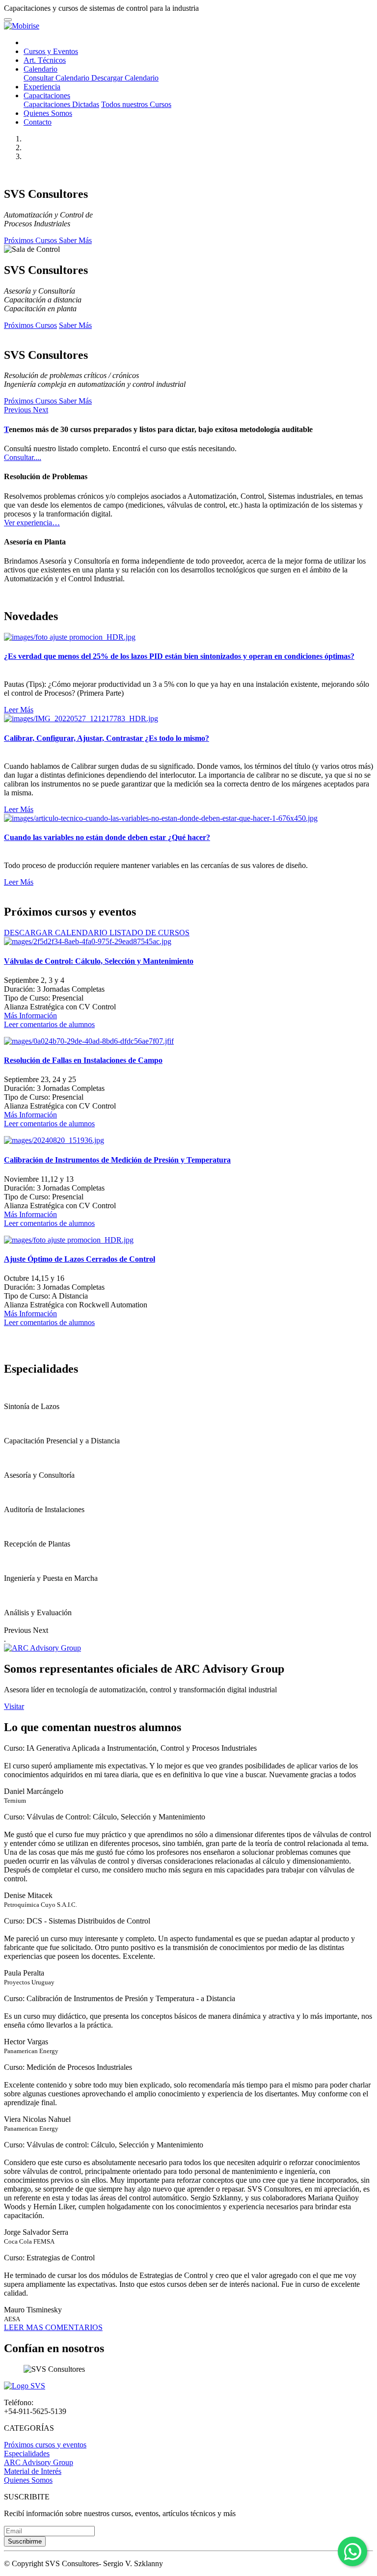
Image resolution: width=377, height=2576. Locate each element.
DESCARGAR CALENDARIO (57, 933)
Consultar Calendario (57, 78)
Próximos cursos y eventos (45, 2445)
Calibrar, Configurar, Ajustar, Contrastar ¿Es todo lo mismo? (107, 738)
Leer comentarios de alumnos (49, 1024)
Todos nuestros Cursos (136, 104)
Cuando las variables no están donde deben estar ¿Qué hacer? (107, 837)
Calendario (40, 69)
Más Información (30, 1016)
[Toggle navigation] (8, 20)
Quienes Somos (48, 113)
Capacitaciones (47, 95)
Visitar (14, 1706)
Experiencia (42, 87)
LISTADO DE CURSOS (149, 933)
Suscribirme (25, 2541)
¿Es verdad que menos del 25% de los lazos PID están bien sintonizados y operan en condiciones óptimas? (179, 656)
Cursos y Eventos (51, 51)
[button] (18, 410)
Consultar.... (23, 457)
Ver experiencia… (32, 523)
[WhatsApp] (352, 2551)
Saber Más (75, 240)
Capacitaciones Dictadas (61, 104)
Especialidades (27, 2454)
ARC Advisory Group (39, 2462)
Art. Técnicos (45, 60)
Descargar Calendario (125, 78)
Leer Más (19, 710)
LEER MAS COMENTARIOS (53, 2327)
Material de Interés (33, 2471)
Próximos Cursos (31, 240)
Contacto (38, 122)
